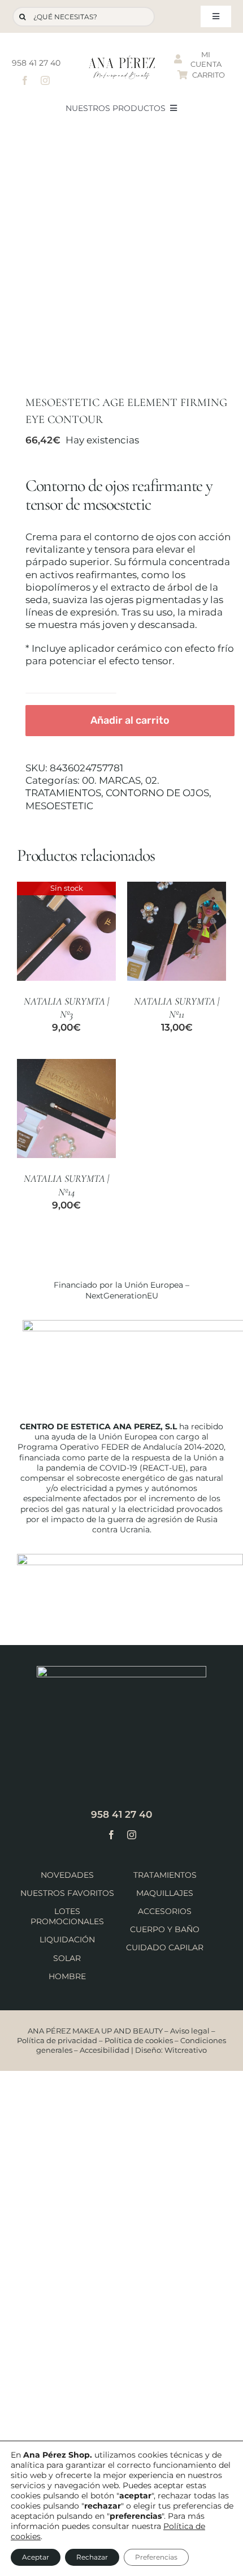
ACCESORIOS (165, 1911)
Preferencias (156, 2557)
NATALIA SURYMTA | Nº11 (177, 1008)
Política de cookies (139, 2040)
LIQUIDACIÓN (67, 1940)
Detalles (67, 932)
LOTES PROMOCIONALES (67, 1916)
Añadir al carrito (130, 720)
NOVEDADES (67, 1875)
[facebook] (25, 80)
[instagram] (45, 80)
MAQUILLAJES (165, 1893)
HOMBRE (67, 1976)
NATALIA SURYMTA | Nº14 (66, 1185)
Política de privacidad (57, 2040)
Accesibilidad (105, 2050)
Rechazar (92, 2557)
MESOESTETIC (59, 806)
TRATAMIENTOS (165, 1875)
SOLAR (67, 1958)
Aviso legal (190, 2031)
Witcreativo (186, 2050)
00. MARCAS (111, 780)
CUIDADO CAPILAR (165, 1947)
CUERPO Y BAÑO (165, 1929)
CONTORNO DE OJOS (157, 793)
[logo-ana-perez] (122, 60)
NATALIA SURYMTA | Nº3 (66, 1008)
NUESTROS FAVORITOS (67, 1893)
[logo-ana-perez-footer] (121, 1671)
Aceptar (36, 2557)
